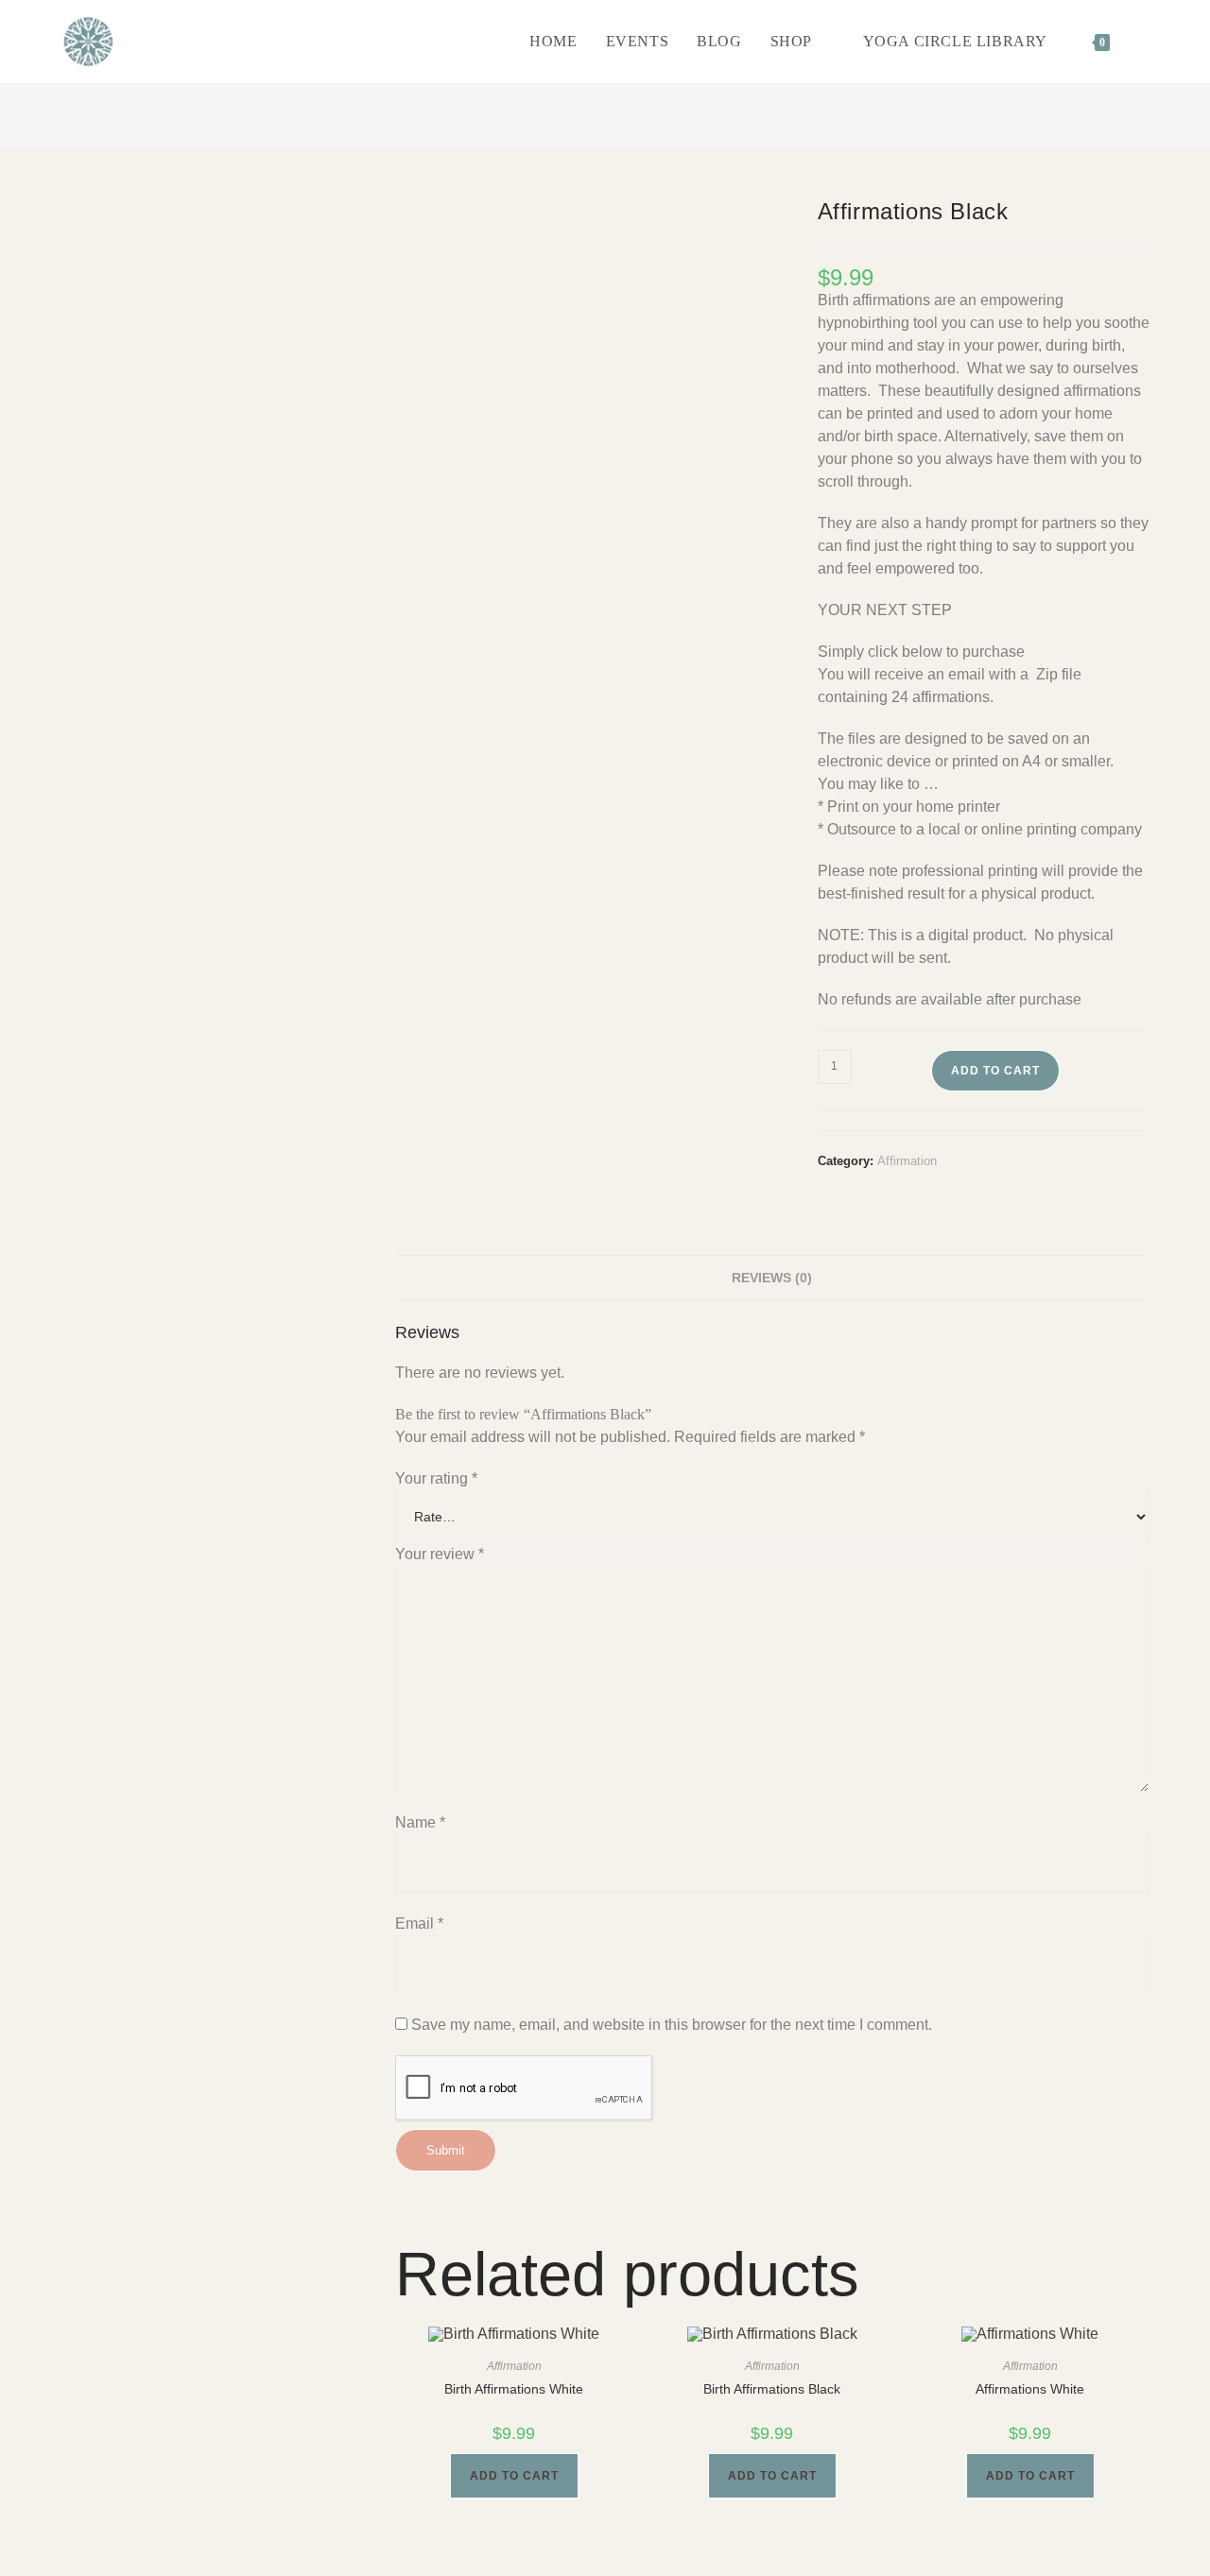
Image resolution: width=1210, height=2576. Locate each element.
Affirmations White (1030, 2389)
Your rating (436, 1478)
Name (420, 1822)
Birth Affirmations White (514, 2389)
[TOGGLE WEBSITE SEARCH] (1144, 42)
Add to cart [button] (514, 2476)
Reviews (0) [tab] (772, 1278)
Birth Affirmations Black (772, 2389)
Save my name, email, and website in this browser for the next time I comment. (672, 2025)
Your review (440, 1554)
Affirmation (907, 1161)
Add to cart (995, 1071)
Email (419, 1923)
